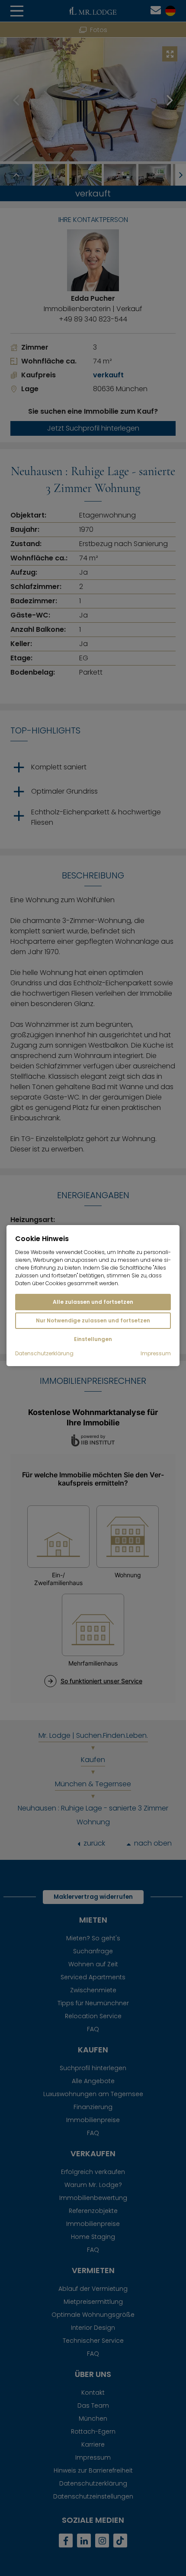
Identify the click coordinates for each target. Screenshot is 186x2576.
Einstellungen (93, 1339)
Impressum (156, 1354)
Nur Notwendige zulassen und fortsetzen (93, 1320)
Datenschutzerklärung (44, 1354)
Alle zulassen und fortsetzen (93, 1302)
